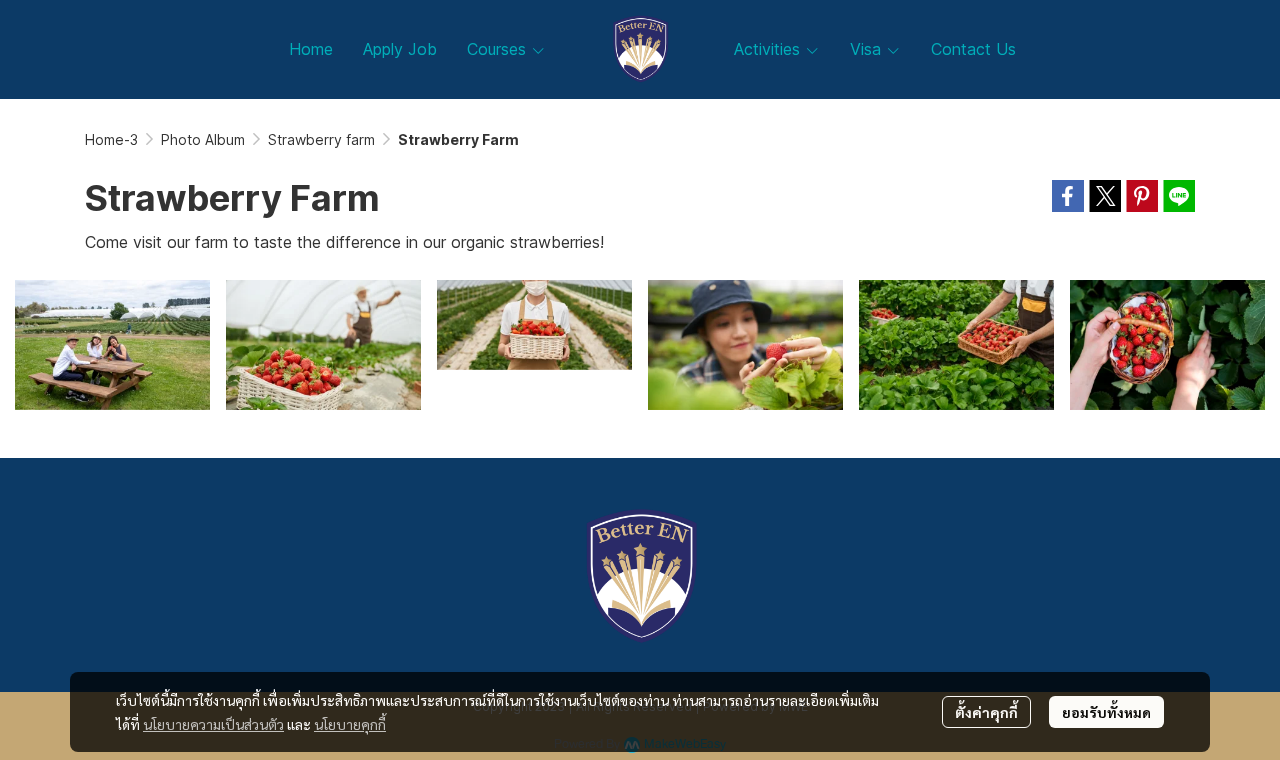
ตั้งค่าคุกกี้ (986, 712)
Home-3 (111, 139)
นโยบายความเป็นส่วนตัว (213, 724)
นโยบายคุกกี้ (350, 724)
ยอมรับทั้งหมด (1106, 712)
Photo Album (203, 139)
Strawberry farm (321, 139)
